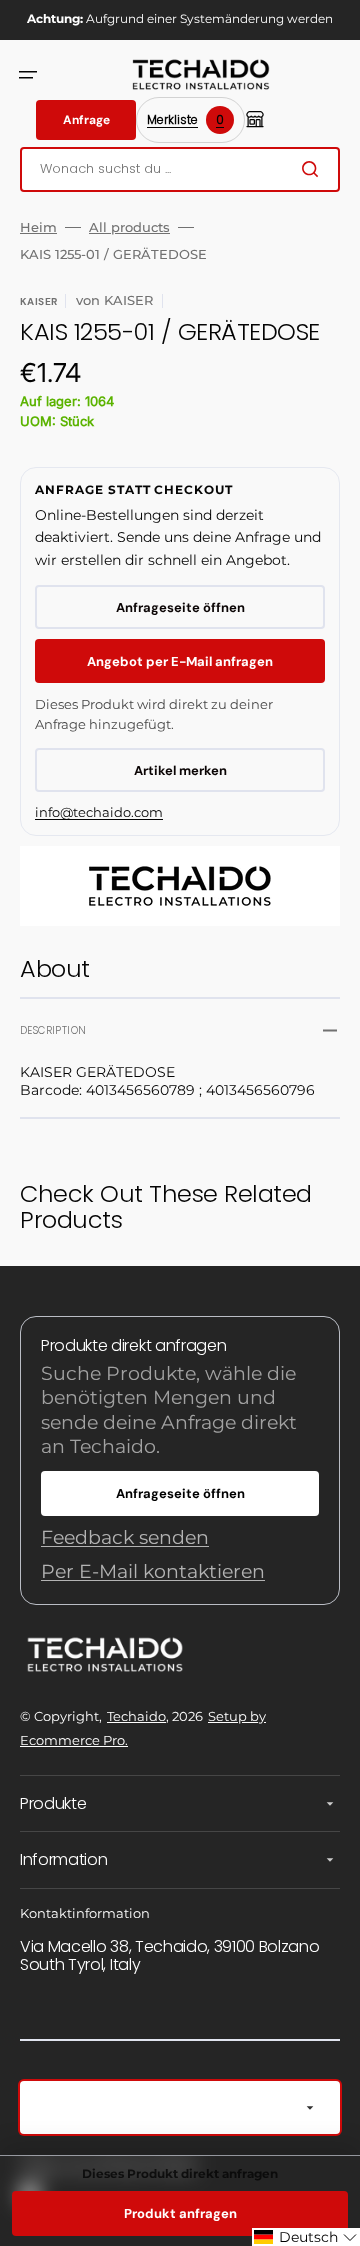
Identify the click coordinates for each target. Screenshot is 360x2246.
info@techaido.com (99, 812)
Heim (38, 227)
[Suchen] (314, 169)
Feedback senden (125, 1537)
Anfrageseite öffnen (180, 607)
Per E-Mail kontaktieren (153, 1571)
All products (129, 227)
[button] (28, 75)
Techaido (136, 1716)
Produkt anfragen (180, 2213)
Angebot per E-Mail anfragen (180, 661)
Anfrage (86, 120)
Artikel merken (180, 770)
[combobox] (180, 169)
